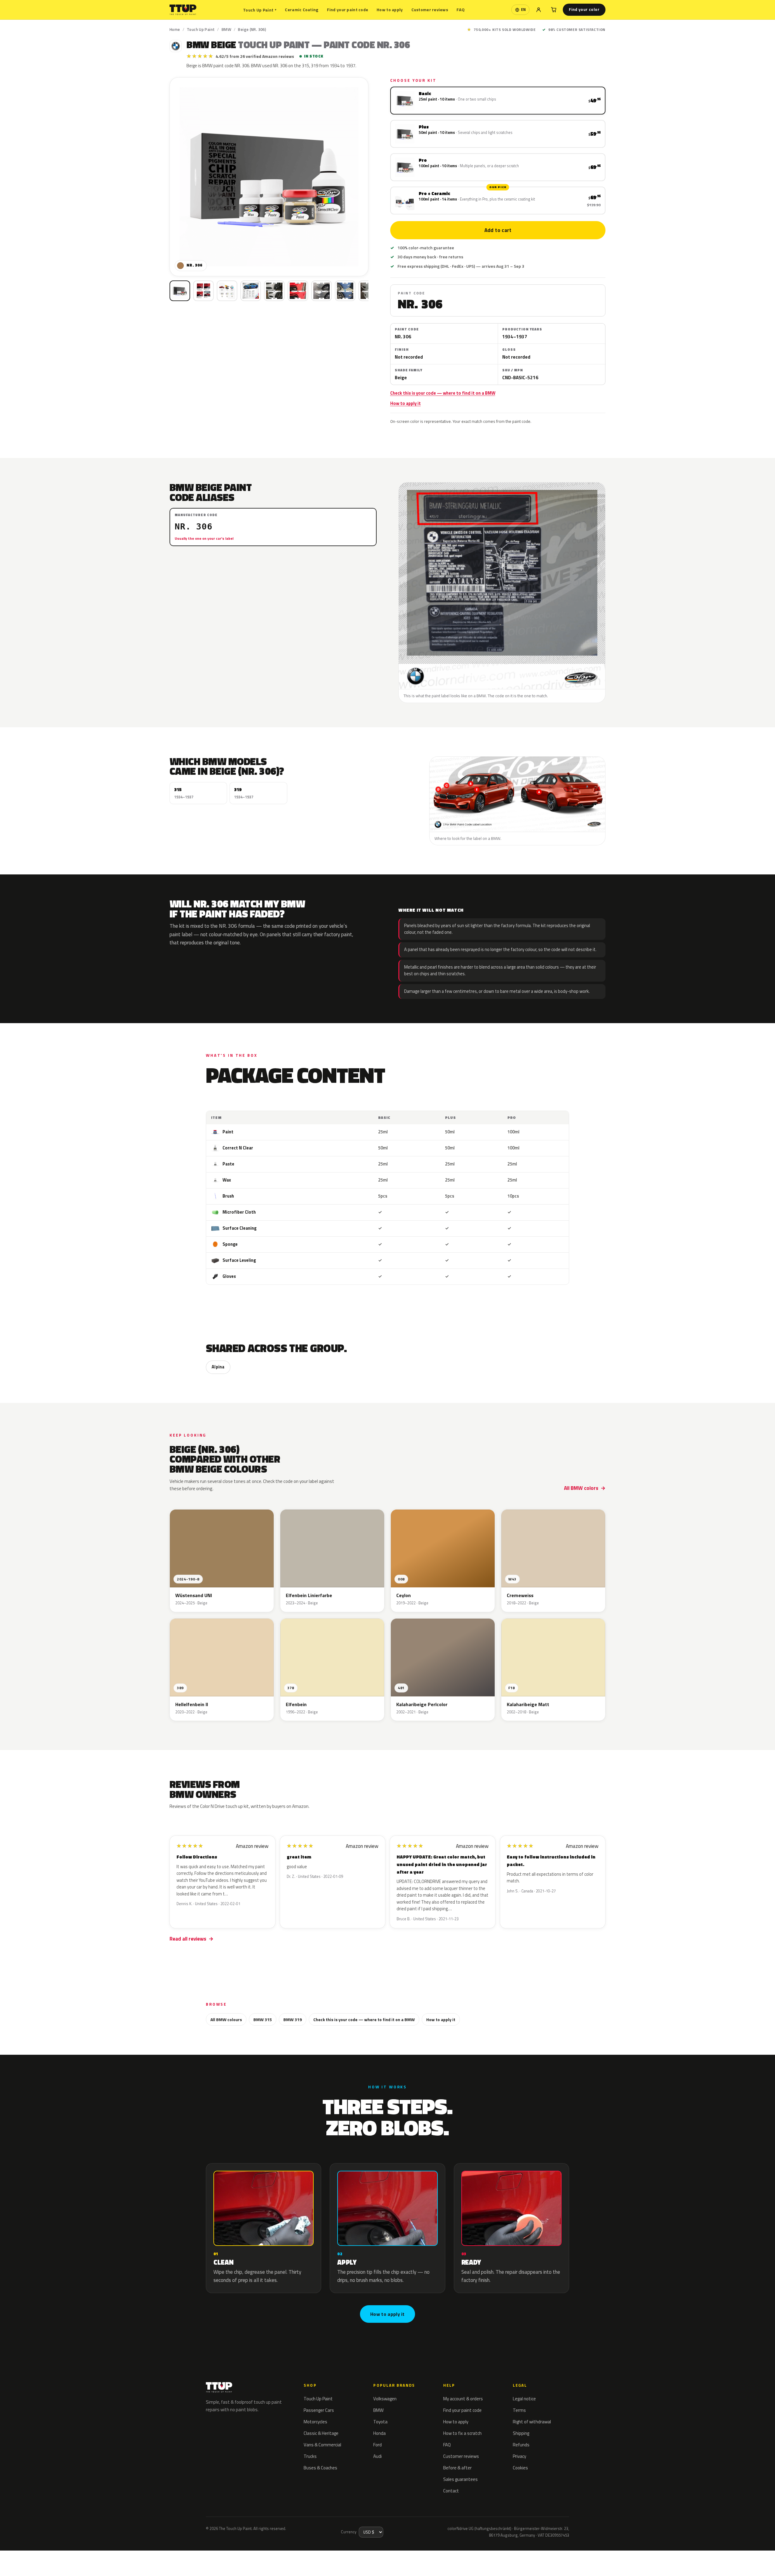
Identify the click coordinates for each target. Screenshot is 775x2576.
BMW (226, 29)
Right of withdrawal (532, 2422)
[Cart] (554, 10)
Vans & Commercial (322, 2445)
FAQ (461, 10)
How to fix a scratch (462, 2433)
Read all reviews (188, 1939)
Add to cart (498, 230)
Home (175, 29)
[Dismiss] (83, 2556)
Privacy (519, 2456)
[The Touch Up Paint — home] (183, 10)
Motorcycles (315, 2422)
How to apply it (406, 403)
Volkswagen (385, 2399)
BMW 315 (263, 2019)
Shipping (521, 2433)
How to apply (390, 10)
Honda (379, 2433)
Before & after (457, 2468)
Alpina (218, 1367)
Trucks (310, 2456)
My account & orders (463, 2399)
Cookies (520, 2468)
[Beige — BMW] (203, 291)
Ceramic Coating (302, 10)
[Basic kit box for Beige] (180, 291)
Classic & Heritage (321, 2433)
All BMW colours (226, 2019)
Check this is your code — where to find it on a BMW (443, 393)
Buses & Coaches (320, 2468)
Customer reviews (430, 10)
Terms (519, 2410)
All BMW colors (581, 1488)
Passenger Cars (319, 2410)
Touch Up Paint (260, 10)
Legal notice (524, 2399)
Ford (378, 2445)
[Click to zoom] (269, 177)
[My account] (539, 10)
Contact (451, 2491)
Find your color (584, 9)
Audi (378, 2456)
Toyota (380, 2422)
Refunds (521, 2445)
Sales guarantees (460, 2479)
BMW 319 (293, 2019)
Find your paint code (348, 10)
